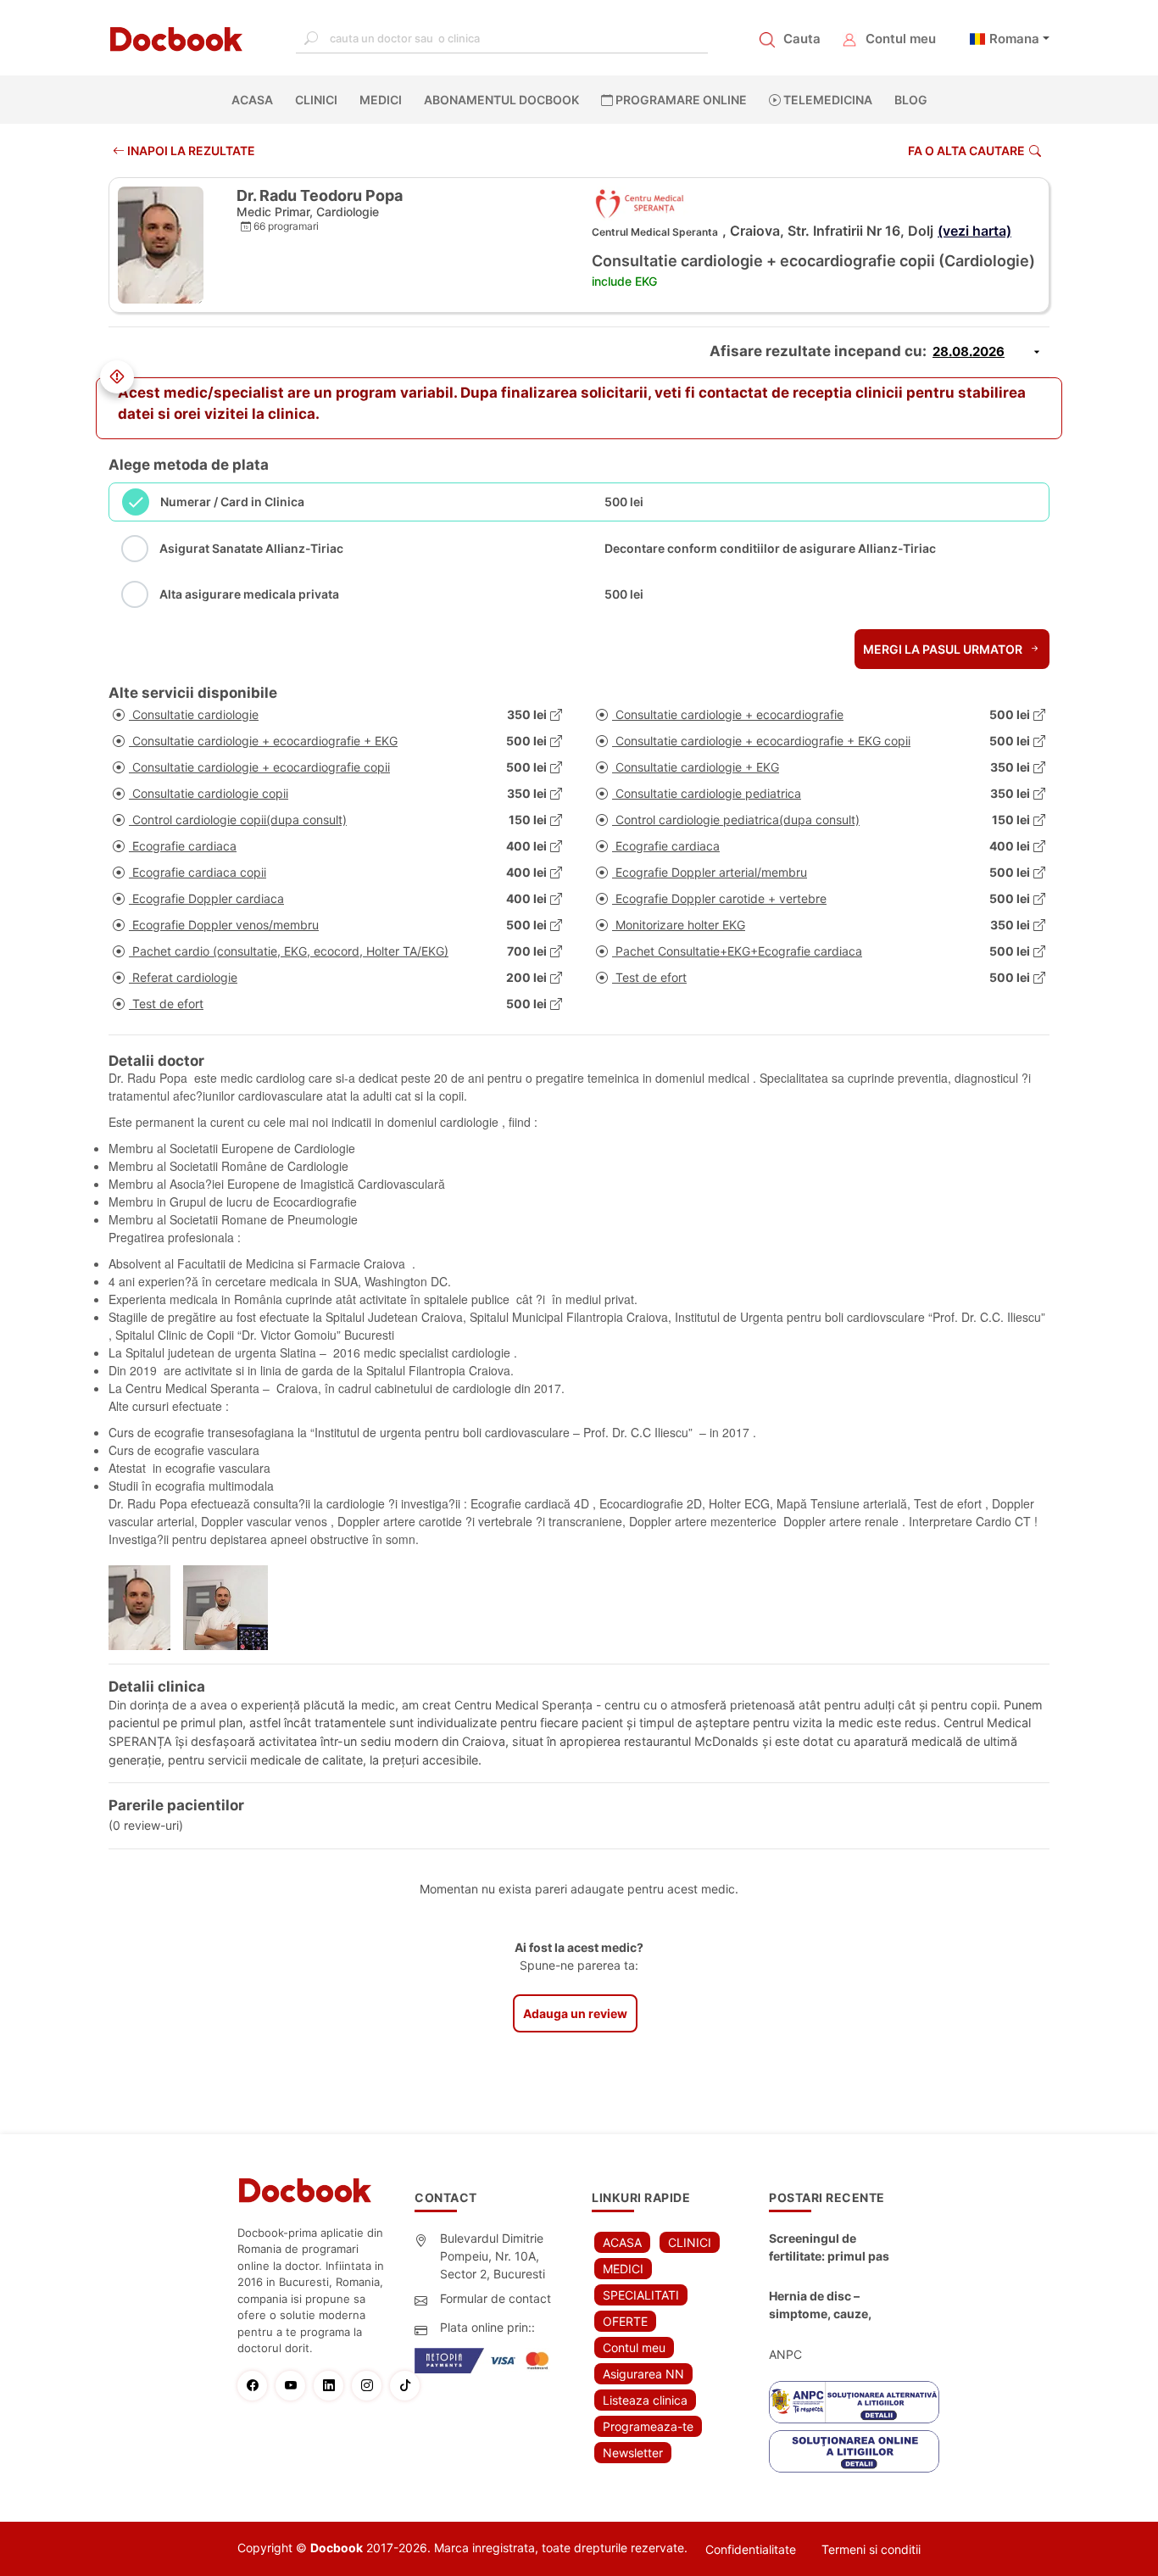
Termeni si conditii (871, 2549)
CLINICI (316, 100)
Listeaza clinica (645, 2400)
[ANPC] (854, 2402)
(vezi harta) (974, 231)
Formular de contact (495, 2298)
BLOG (911, 100)
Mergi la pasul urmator (944, 649)
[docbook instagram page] (371, 2386)
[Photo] (146, 1608)
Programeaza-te (648, 2426)
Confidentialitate (751, 2549)
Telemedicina (827, 100)
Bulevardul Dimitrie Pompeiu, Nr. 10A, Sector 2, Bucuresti (493, 2256)
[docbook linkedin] (333, 2386)
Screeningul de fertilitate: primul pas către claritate (829, 2248)
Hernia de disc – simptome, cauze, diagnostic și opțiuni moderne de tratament (833, 2306)
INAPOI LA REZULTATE (190, 151)
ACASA (256, 100)
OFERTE (625, 2321)
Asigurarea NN (643, 2374)
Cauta (802, 39)
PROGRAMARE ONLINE (680, 100)
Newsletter (633, 2453)
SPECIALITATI (641, 2295)
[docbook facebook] (256, 2386)
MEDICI (381, 100)
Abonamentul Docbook (501, 100)
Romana (1014, 39)
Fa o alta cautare (966, 151)
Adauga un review (575, 2013)
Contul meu (901, 39)
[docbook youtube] (295, 2386)
